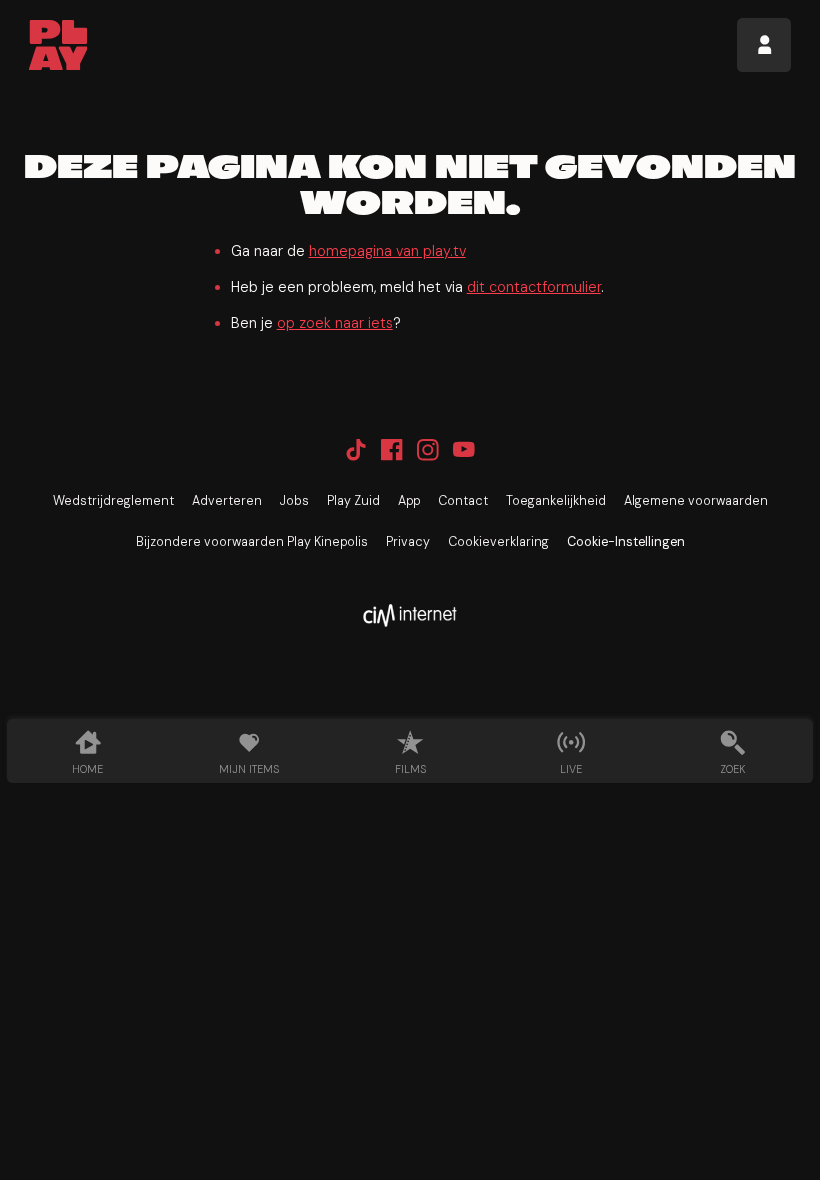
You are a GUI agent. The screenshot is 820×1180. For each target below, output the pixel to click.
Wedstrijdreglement (113, 501)
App (409, 501)
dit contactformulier (534, 287)
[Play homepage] (58, 45)
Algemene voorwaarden (696, 501)
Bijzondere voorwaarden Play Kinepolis (252, 542)
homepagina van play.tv (387, 251)
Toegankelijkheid (556, 501)
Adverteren (227, 501)
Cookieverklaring (498, 542)
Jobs (294, 501)
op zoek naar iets (335, 323)
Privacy (408, 542)
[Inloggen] (764, 45)
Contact (463, 501)
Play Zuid (353, 501)
